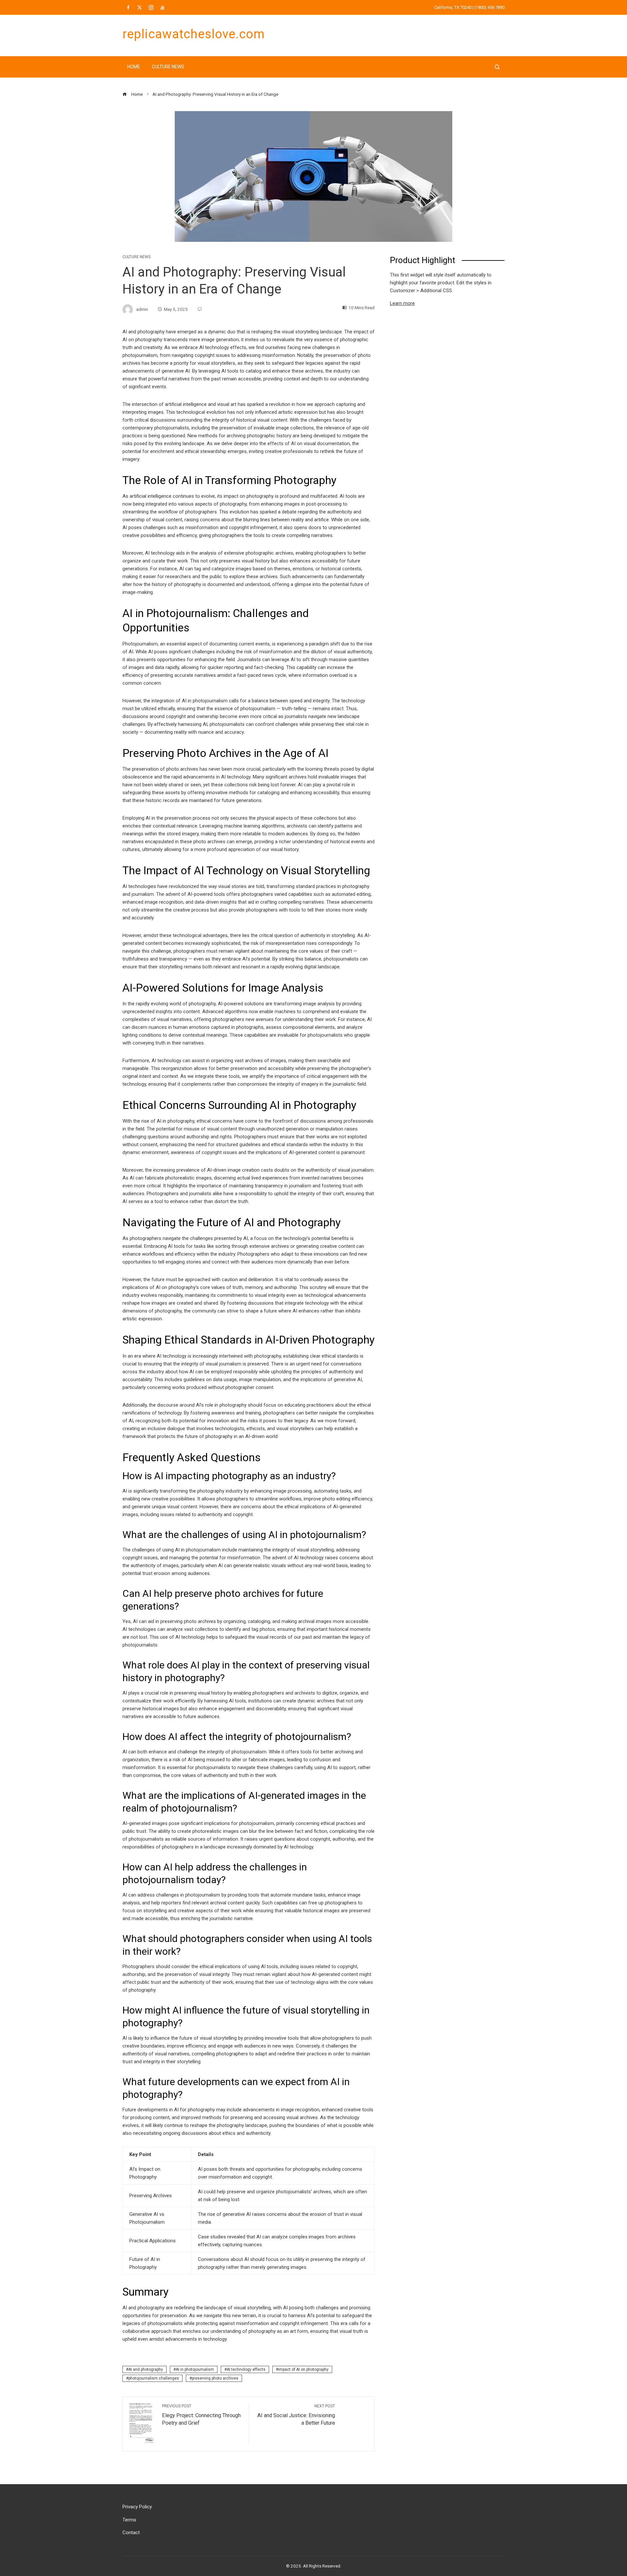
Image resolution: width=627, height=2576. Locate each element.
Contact (131, 2533)
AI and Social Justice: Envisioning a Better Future (296, 2415)
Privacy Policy (137, 2507)
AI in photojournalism (195, 2369)
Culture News (168, 67)
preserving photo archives (215, 2378)
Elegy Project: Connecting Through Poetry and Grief (201, 2415)
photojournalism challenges (154, 2378)
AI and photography (146, 2369)
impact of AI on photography (303, 2369)
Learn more (402, 303)
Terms (129, 2520)
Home (134, 67)
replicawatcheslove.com (194, 34)
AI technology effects (246, 2369)
